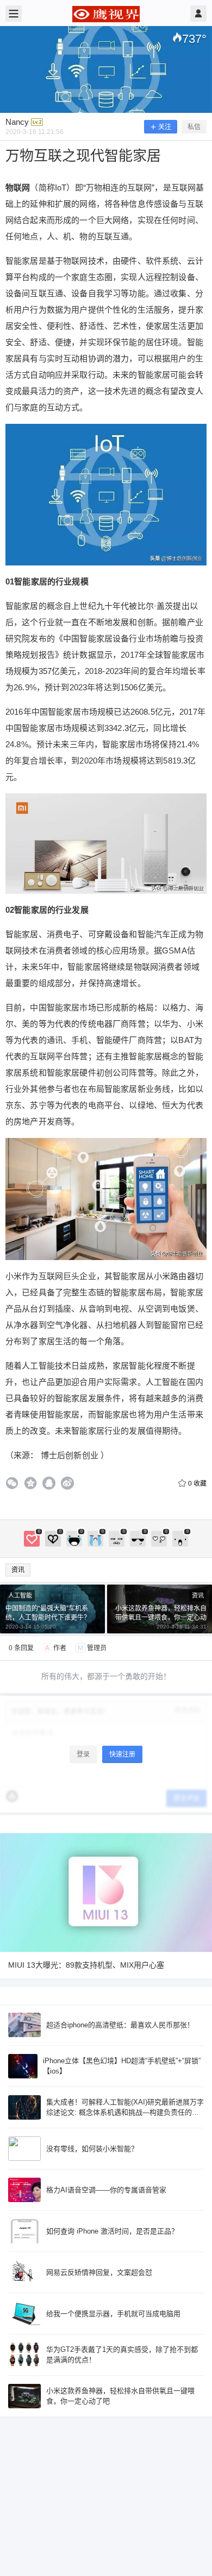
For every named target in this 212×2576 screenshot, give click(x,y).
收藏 (197, 1484)
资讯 (18, 1570)
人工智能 (20, 1595)
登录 (83, 1754)
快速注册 (122, 1754)
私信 (194, 127)
